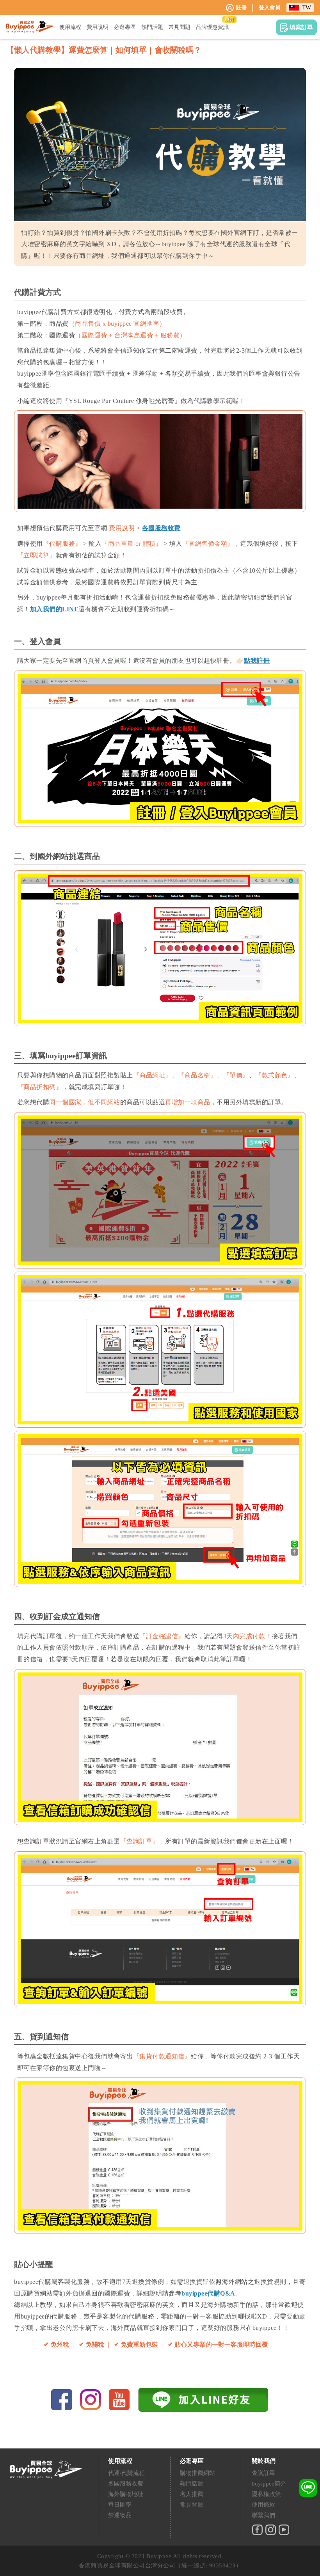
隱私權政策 (266, 2494)
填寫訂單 (301, 27)
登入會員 (270, 8)
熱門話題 (192, 2484)
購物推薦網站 (197, 2473)
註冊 (241, 8)
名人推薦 (192, 2494)
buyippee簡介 (269, 2484)
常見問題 (192, 2505)
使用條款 (263, 2505)
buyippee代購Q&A (208, 2293)
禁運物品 (120, 2515)
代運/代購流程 (126, 2473)
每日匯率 (120, 2505)
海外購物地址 (126, 2494)
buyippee (30, 27)
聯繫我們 (263, 2515)
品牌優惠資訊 (212, 27)
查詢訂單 (263, 2473)
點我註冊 (257, 661)
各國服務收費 (161, 528)
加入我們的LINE (54, 609)
